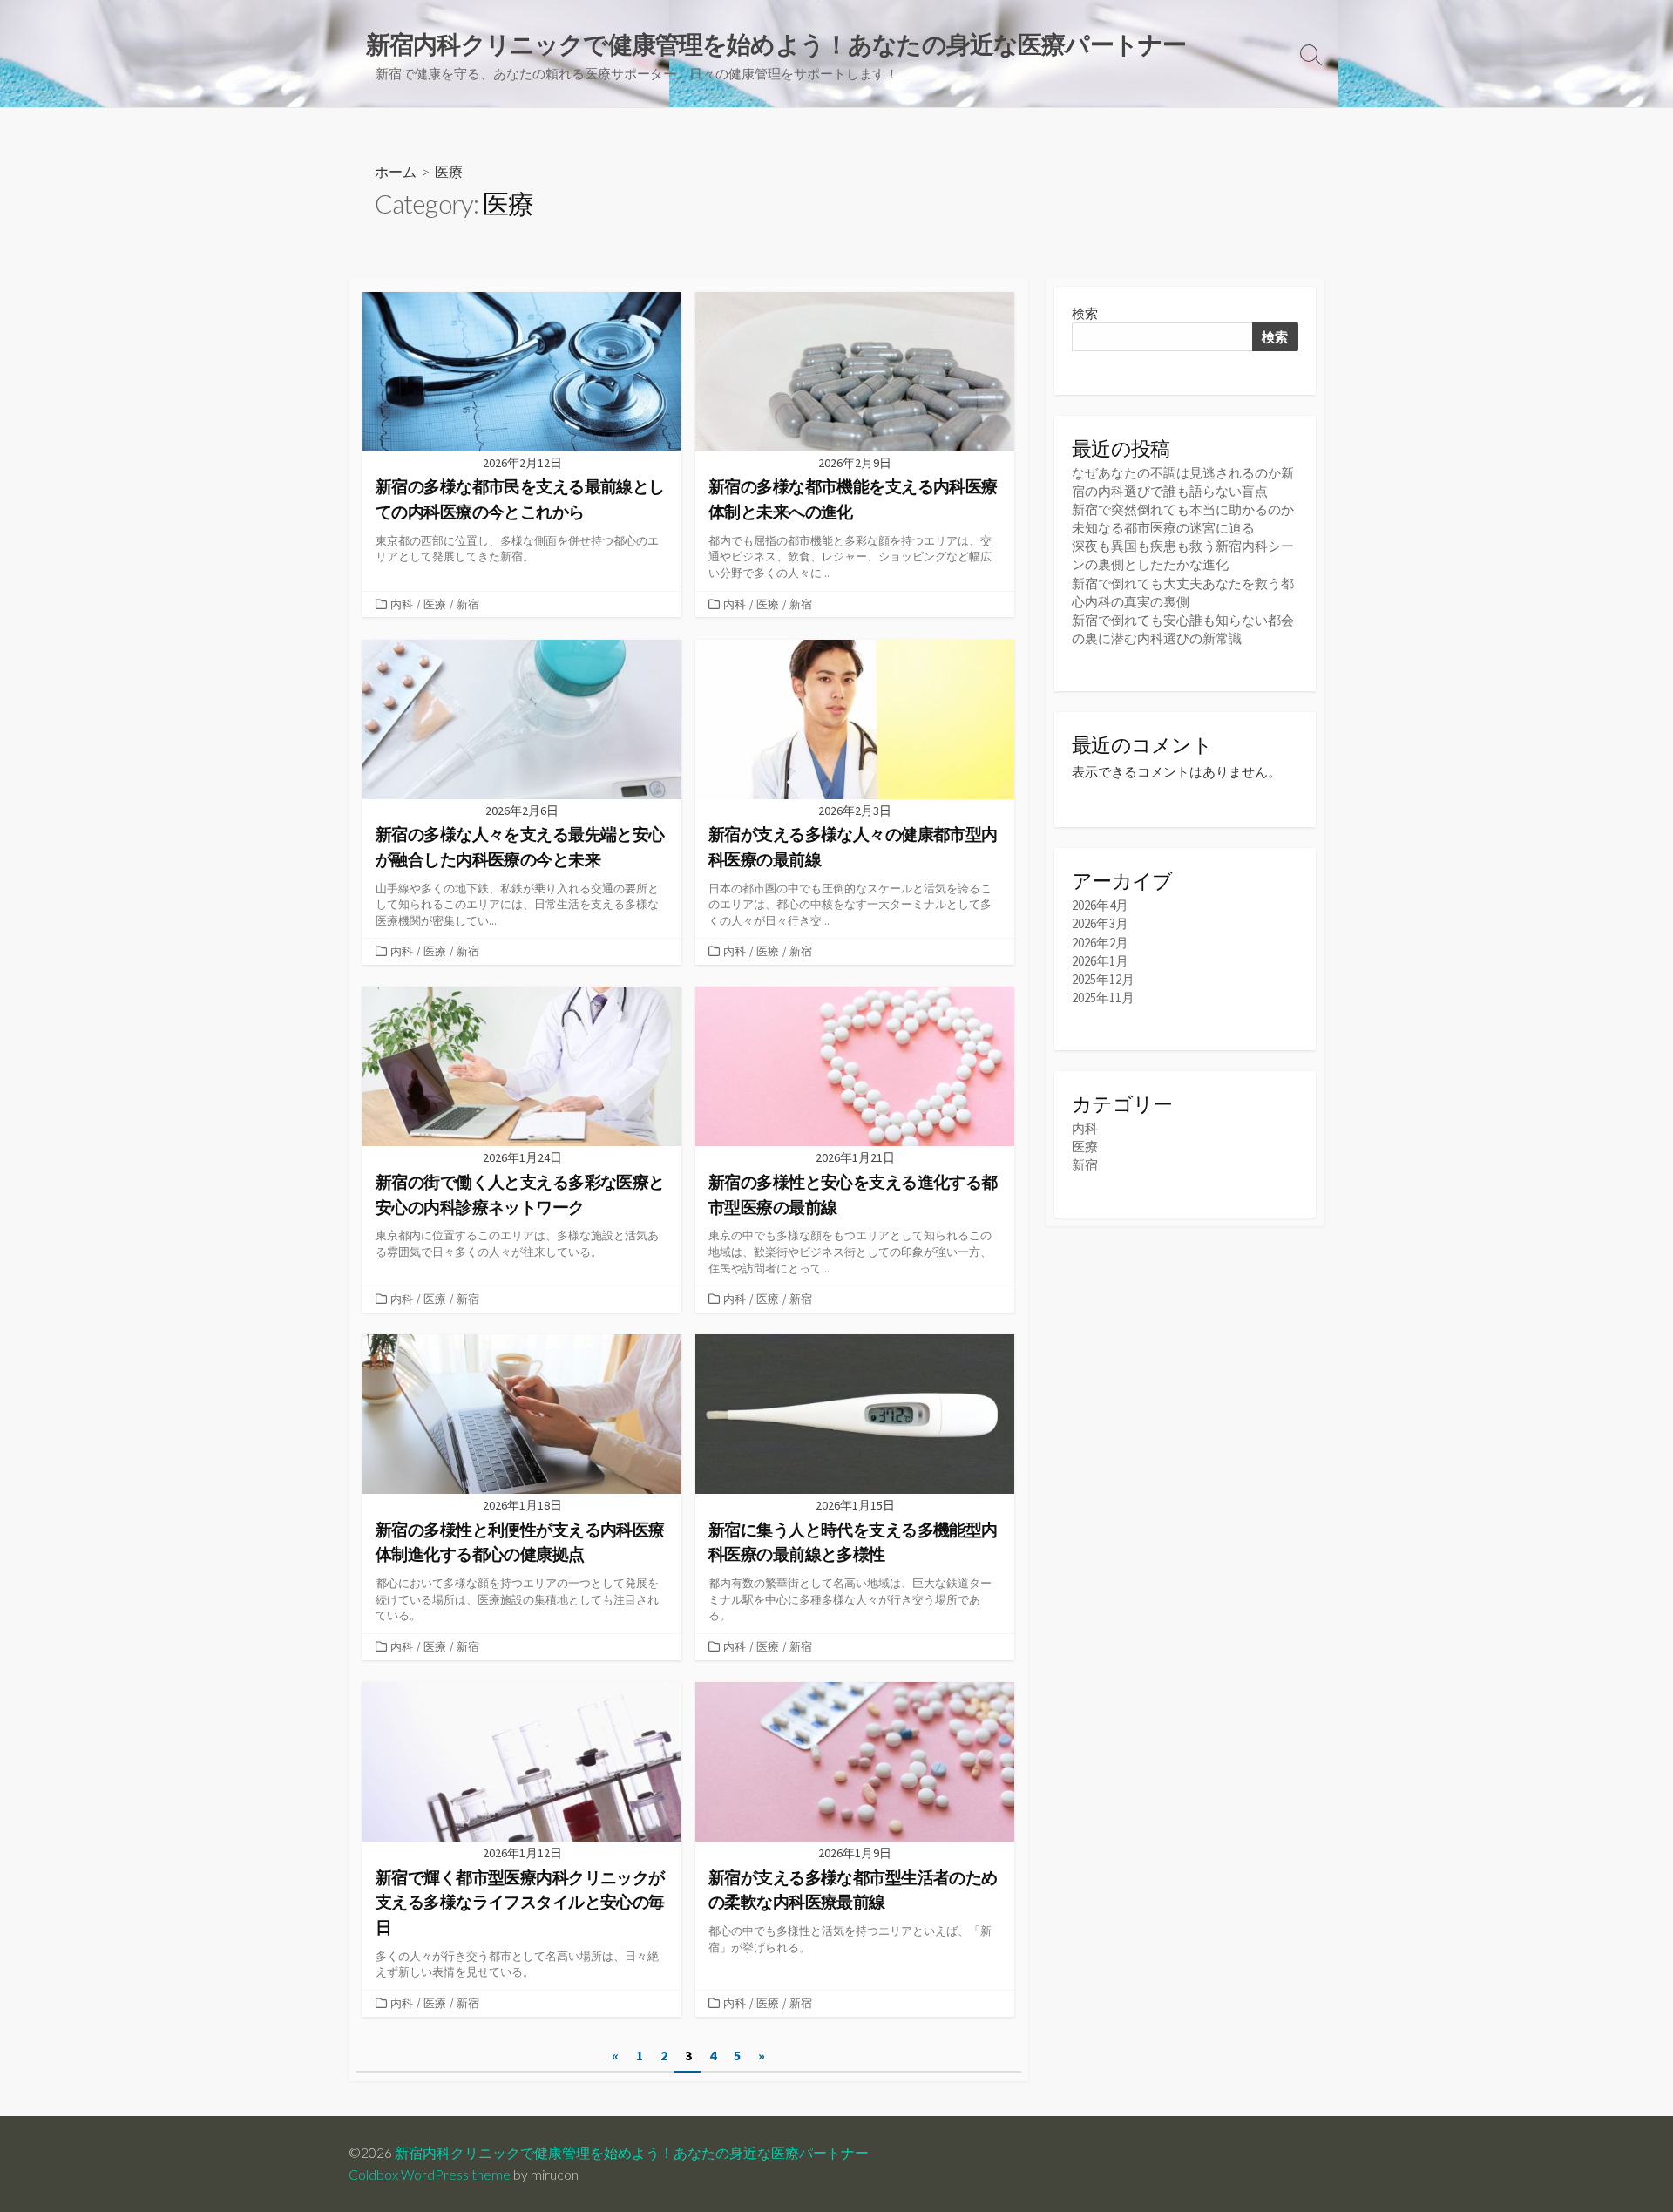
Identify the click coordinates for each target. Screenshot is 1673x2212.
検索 (1085, 313)
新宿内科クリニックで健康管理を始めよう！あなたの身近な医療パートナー (632, 2153)
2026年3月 (1100, 923)
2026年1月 (1100, 961)
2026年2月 (1100, 943)
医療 (435, 604)
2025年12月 (1103, 979)
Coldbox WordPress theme (430, 2175)
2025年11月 (1103, 997)
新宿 (468, 604)
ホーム (396, 171)
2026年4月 (1100, 905)
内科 (402, 604)
